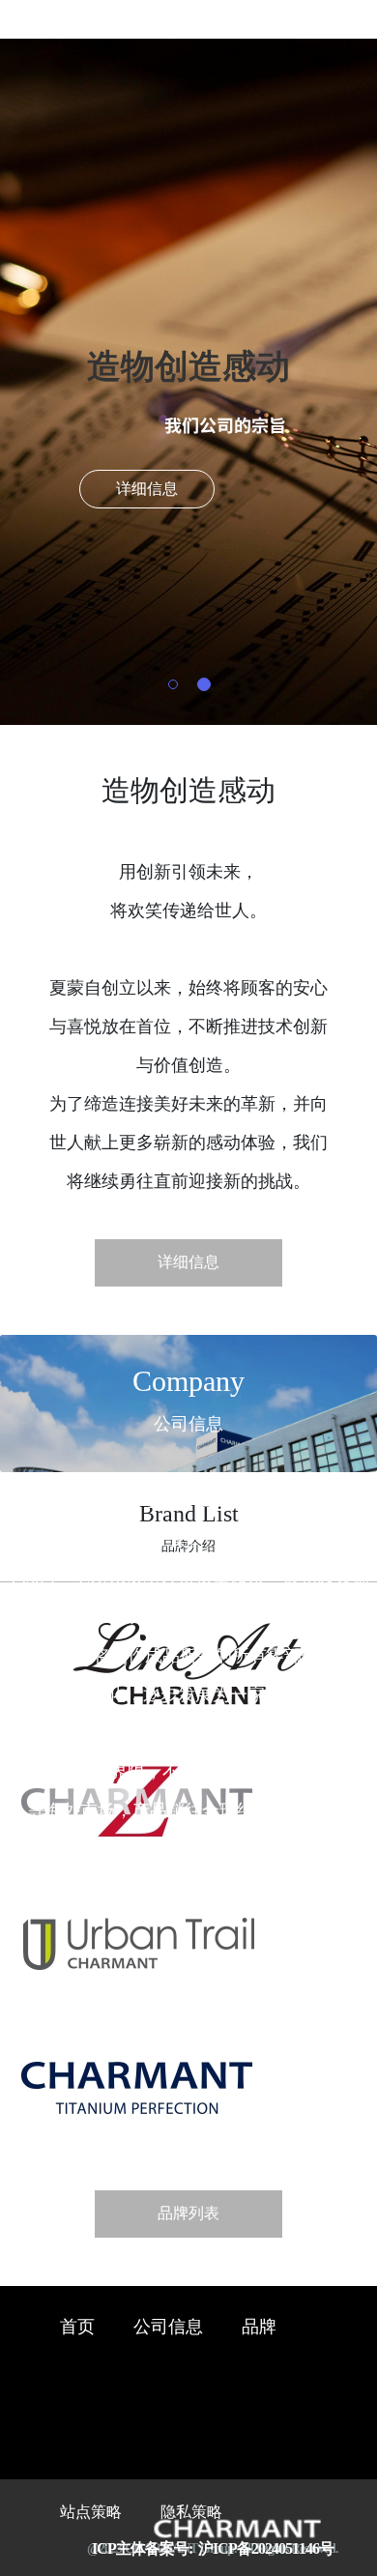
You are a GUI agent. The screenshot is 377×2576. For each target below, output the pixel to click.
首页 (77, 2328)
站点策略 (91, 2513)
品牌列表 (188, 2214)
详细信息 (147, 490)
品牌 (259, 2328)
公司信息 (168, 2328)
